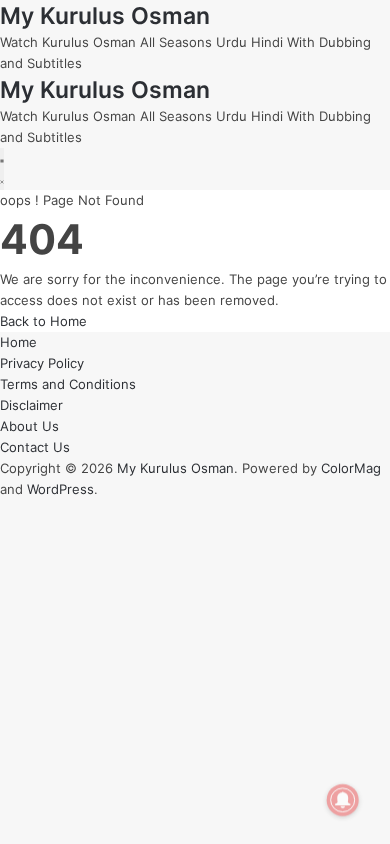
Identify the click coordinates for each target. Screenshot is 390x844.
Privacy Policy (42, 363)
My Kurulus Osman (105, 16)
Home (18, 342)
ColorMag (351, 468)
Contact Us (35, 447)
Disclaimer (31, 405)
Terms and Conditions (68, 384)
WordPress (60, 489)
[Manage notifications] (343, 800)
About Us (29, 426)
